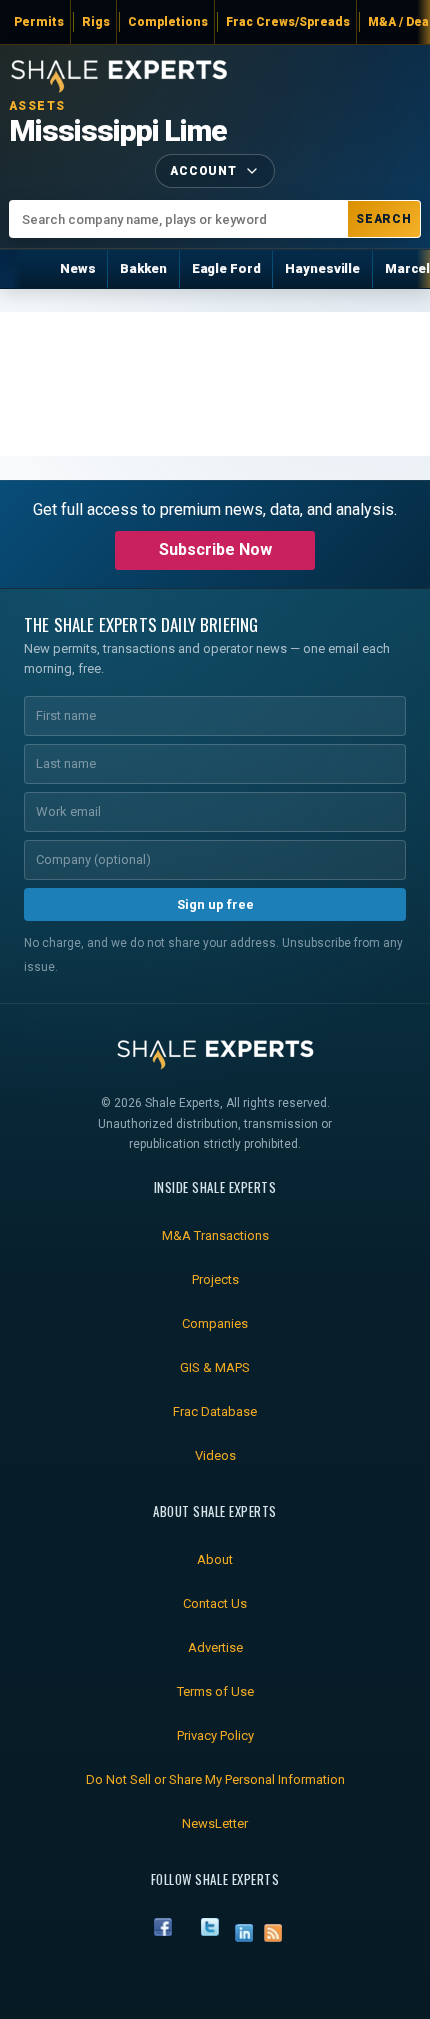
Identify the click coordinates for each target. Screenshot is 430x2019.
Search (384, 219)
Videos (215, 1455)
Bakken (143, 268)
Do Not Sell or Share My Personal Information (215, 1779)
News (77, 268)
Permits (39, 22)
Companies (215, 1323)
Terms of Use (215, 1691)
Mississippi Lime (118, 131)
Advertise (215, 1647)
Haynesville (322, 268)
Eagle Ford (226, 268)
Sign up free (215, 904)
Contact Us (215, 1603)
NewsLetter (215, 1823)
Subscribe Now (215, 549)
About (215, 1559)
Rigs (96, 22)
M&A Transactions (215, 1235)
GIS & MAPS (215, 1367)
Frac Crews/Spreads (288, 22)
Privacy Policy (215, 1735)
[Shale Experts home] (119, 73)
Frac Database (215, 1411)
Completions (168, 22)
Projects (215, 1279)
